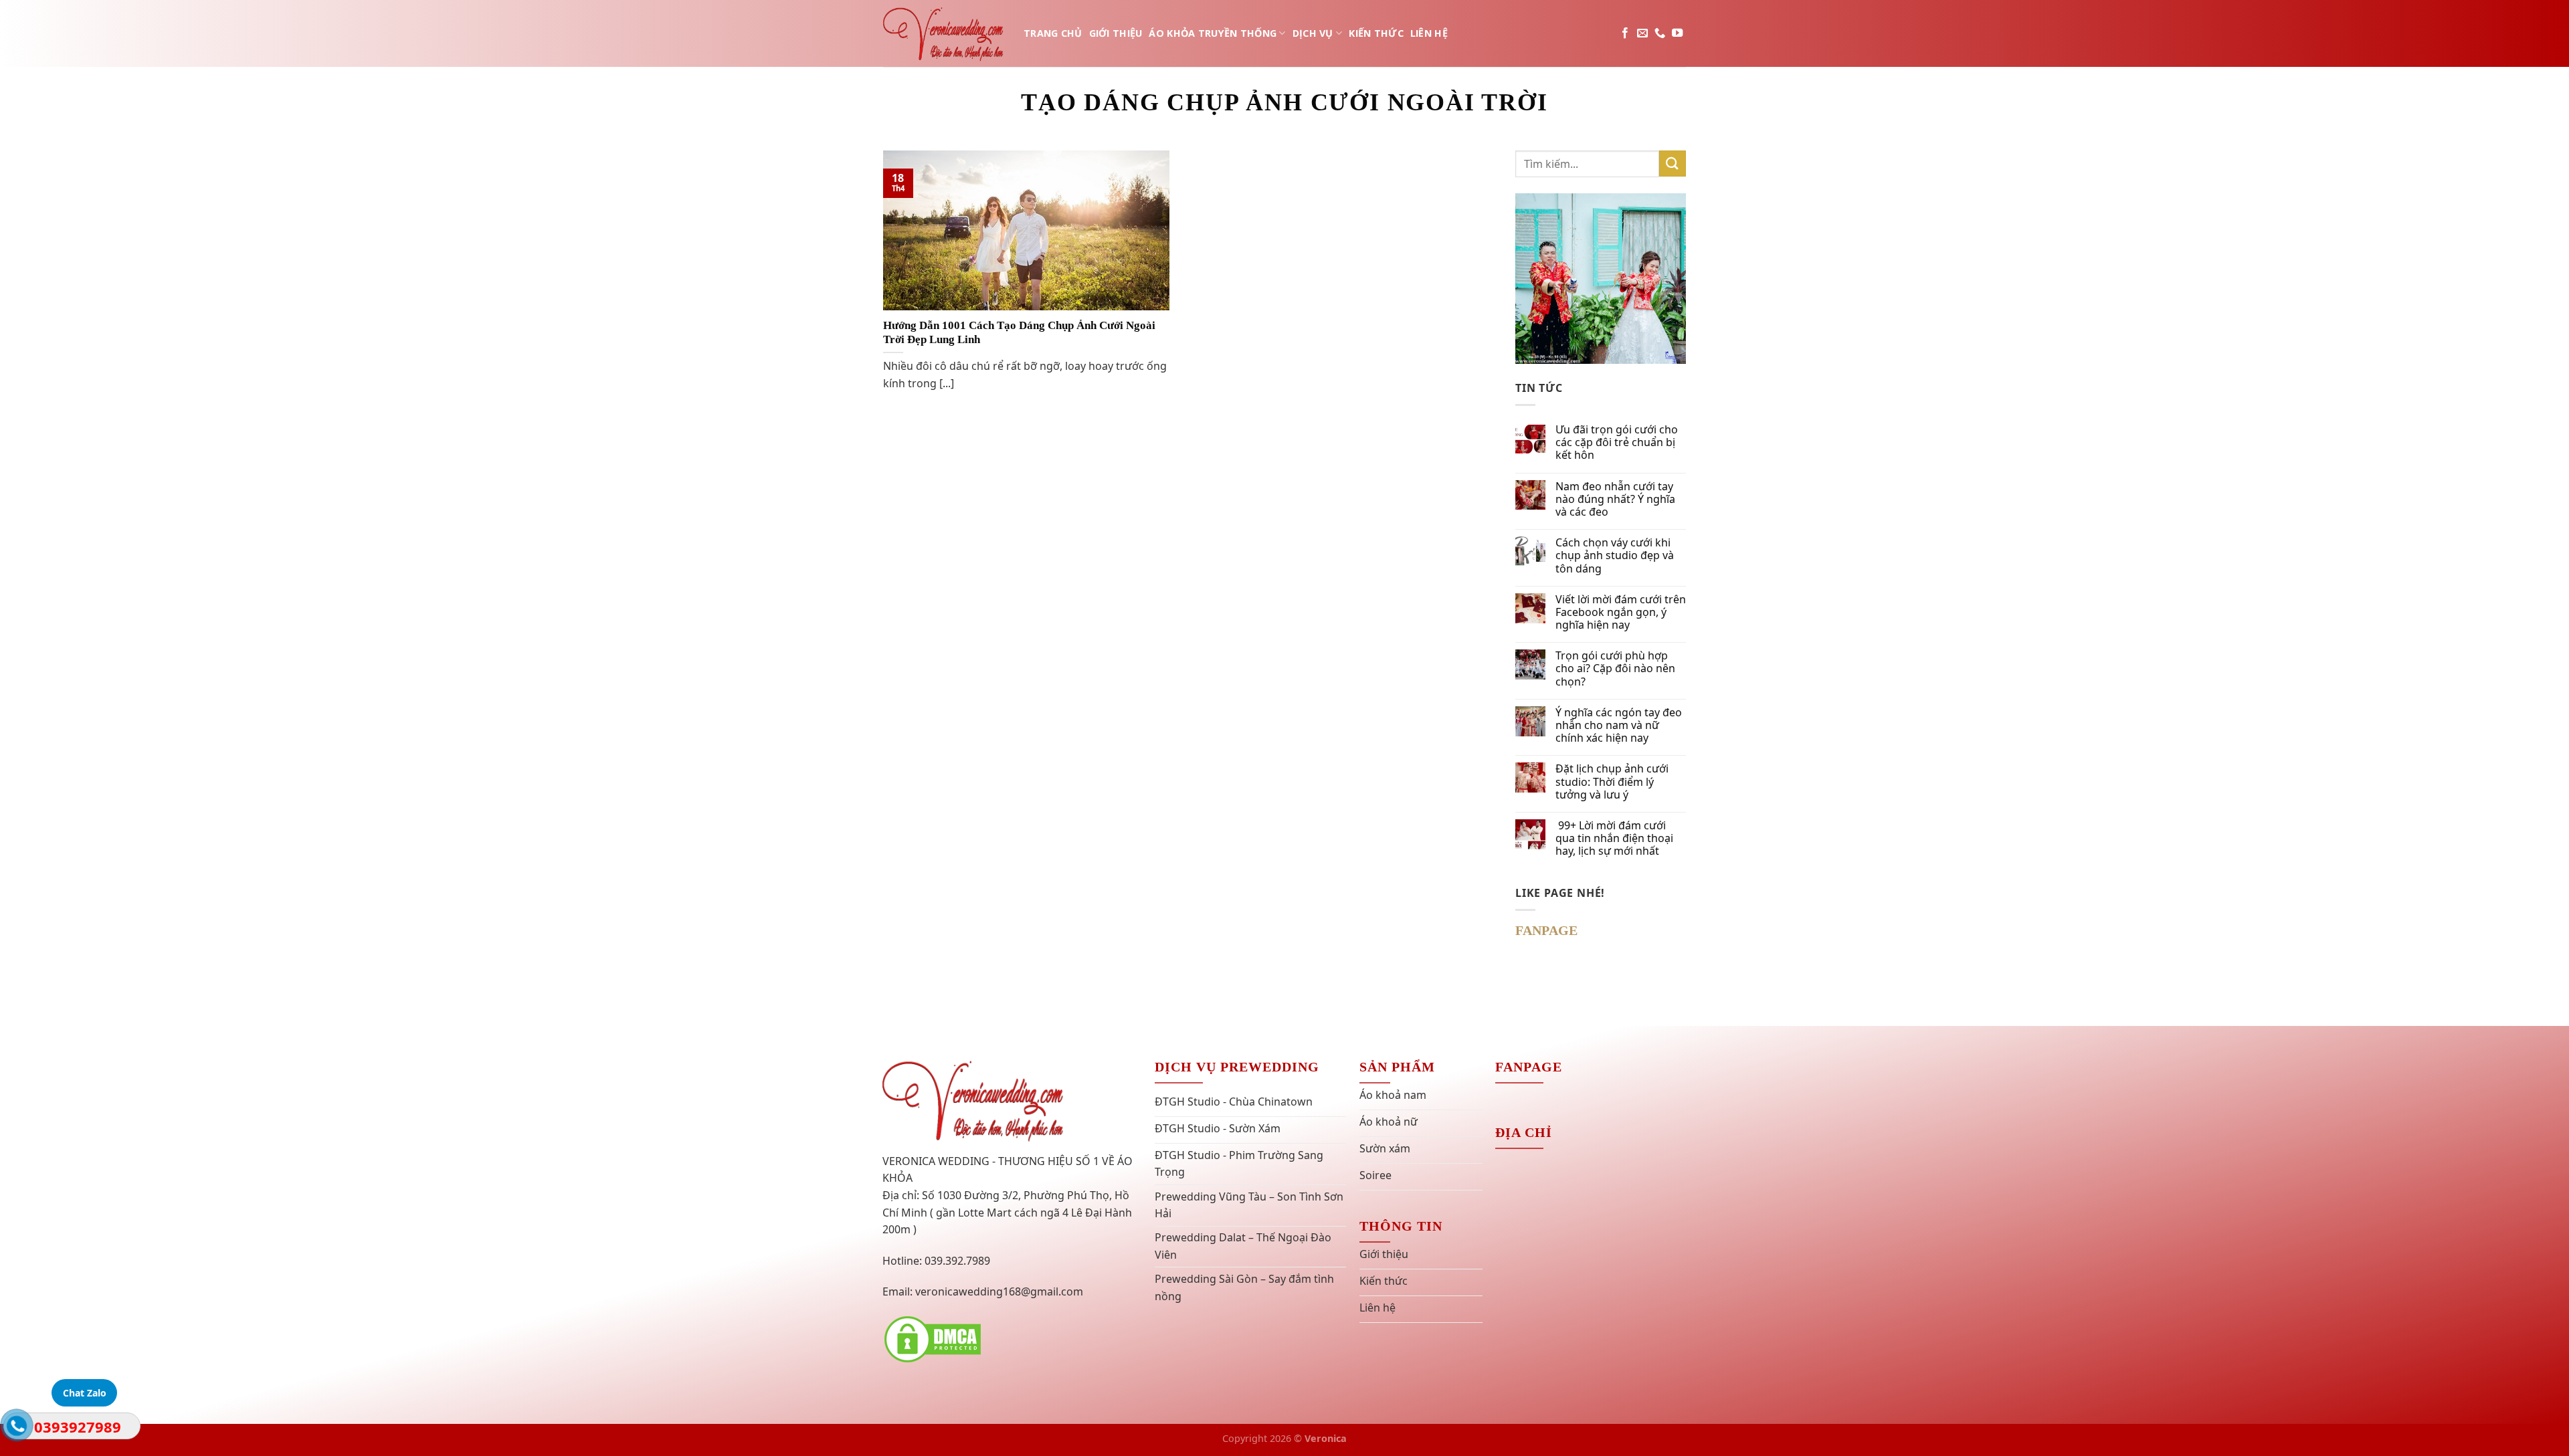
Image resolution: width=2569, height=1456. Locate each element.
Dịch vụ (1313, 33)
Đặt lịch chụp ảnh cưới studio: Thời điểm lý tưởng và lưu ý (1612, 782)
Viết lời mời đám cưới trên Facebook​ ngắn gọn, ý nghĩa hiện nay (1621, 613)
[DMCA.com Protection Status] (933, 1338)
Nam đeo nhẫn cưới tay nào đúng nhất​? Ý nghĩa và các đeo (1615, 500)
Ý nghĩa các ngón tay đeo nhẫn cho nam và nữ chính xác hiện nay (1619, 726)
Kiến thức (1376, 33)
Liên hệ (1429, 33)
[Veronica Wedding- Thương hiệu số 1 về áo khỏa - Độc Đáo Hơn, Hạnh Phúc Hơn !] (943, 33)
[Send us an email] (1642, 33)
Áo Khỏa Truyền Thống (1213, 33)
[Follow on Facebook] (1625, 33)
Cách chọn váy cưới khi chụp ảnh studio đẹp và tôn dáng (1615, 556)
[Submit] (1673, 164)
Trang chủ (1053, 33)
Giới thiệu (1116, 33)
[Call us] (1660, 33)
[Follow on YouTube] (1677, 33)
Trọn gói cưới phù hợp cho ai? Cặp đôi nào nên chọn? (1615, 669)
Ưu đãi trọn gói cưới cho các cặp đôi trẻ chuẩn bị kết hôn (1617, 443)
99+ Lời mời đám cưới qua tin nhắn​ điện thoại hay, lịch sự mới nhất (1614, 839)
